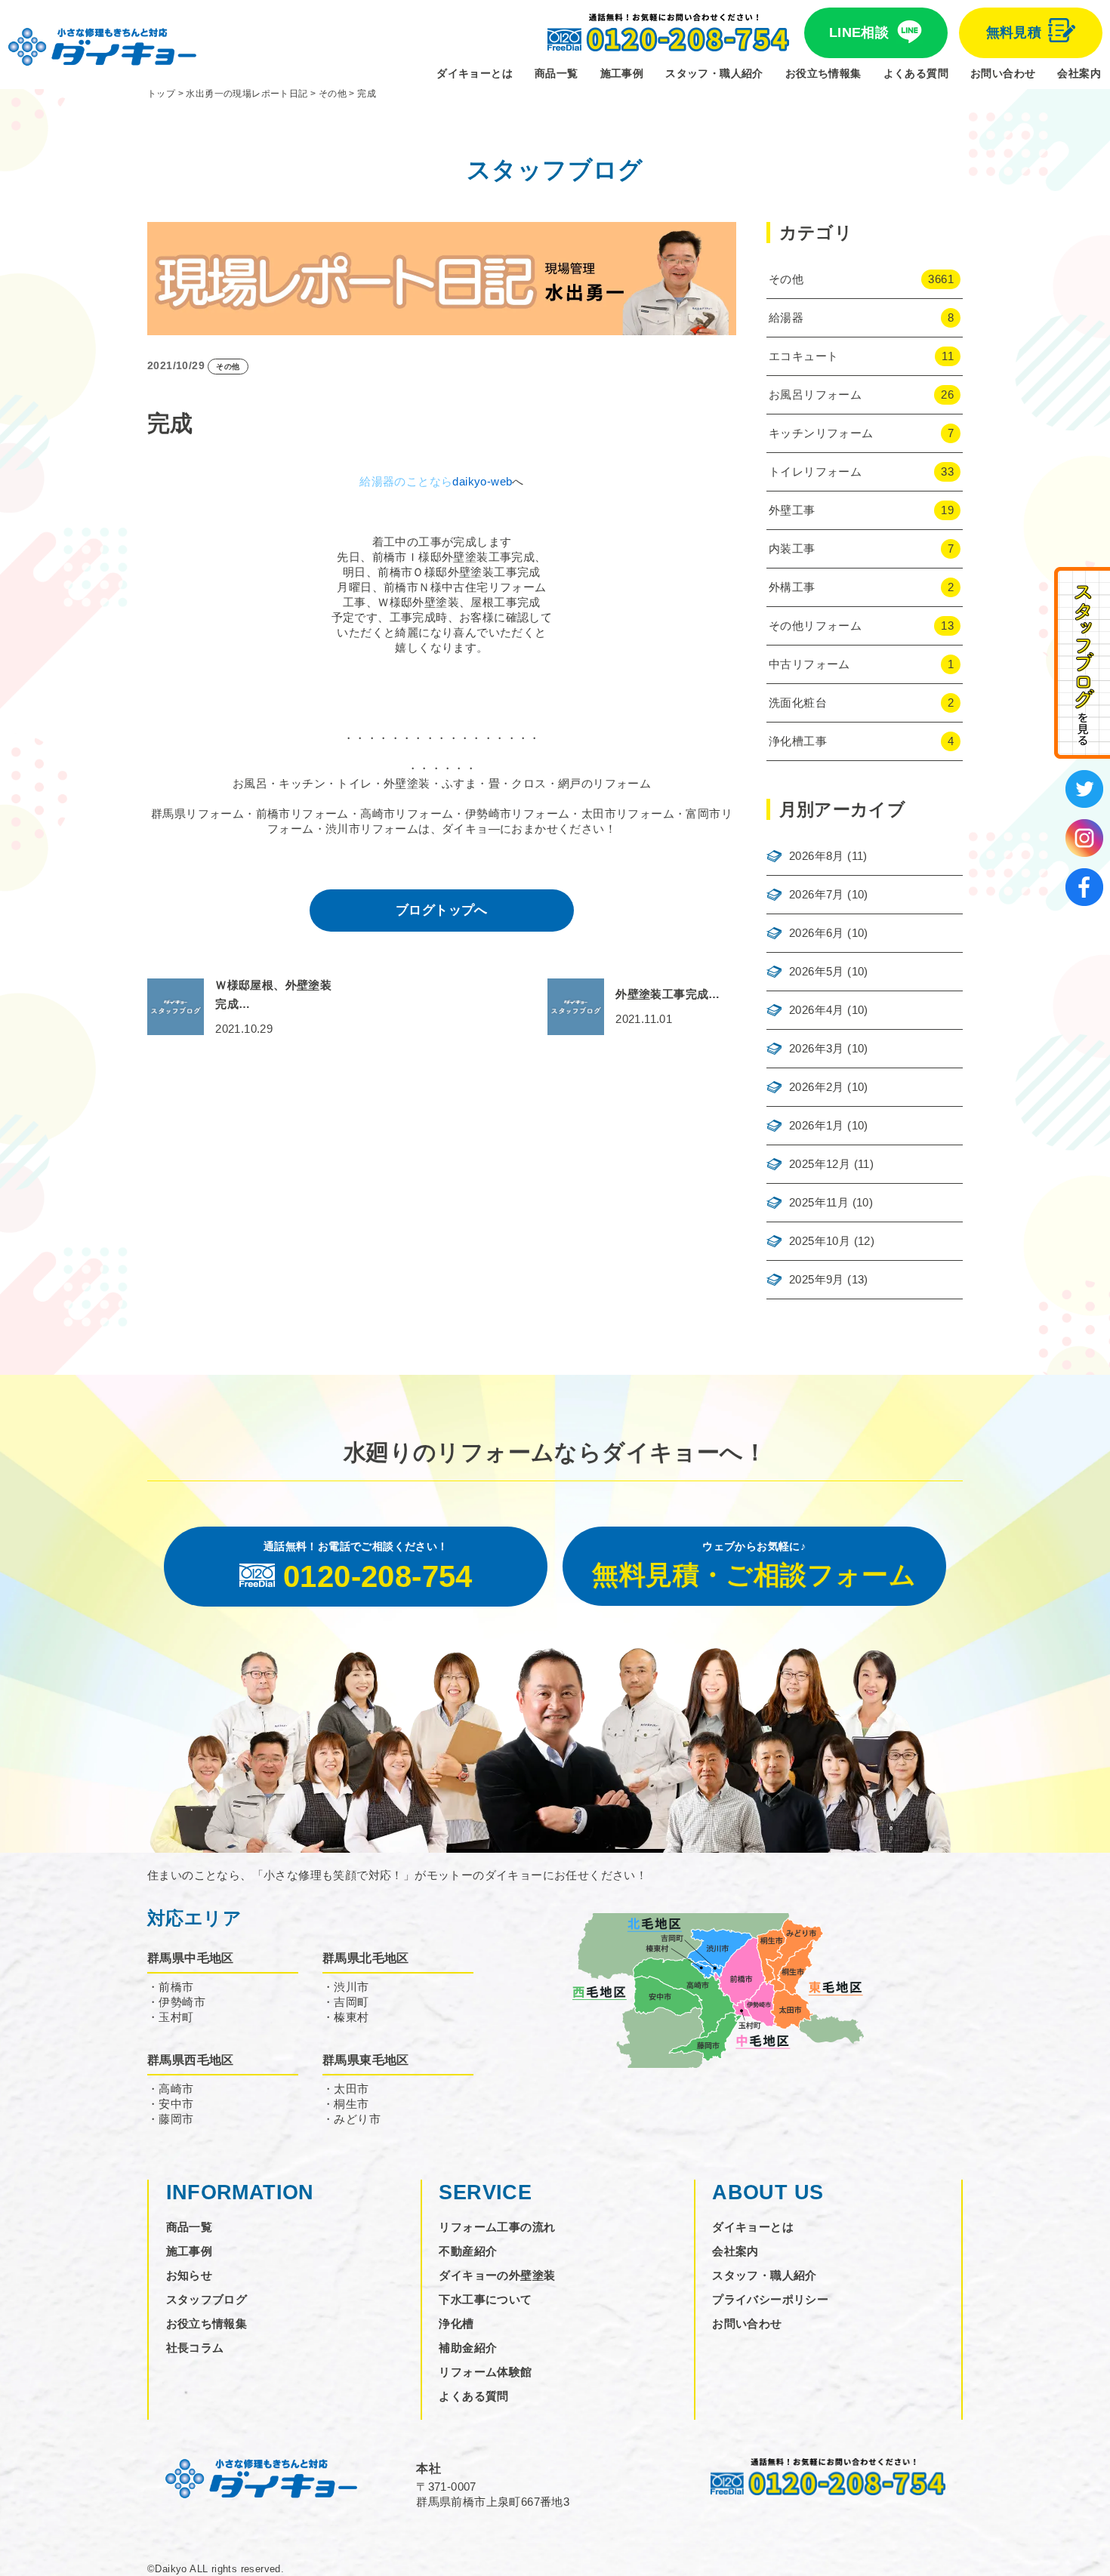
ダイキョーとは (475, 73)
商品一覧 (557, 73)
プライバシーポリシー (770, 2299)
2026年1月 (817, 1125)
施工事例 (622, 73)
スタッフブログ (207, 2299)
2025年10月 (820, 1241)
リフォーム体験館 (485, 2372)
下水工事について (485, 2299)
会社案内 (1079, 73)
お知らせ (190, 2275)
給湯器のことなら (406, 481)
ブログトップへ (442, 910)
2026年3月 (817, 1048)
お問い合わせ (1003, 73)
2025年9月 (817, 1279)
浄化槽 (456, 2323)
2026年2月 (817, 1087)
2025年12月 (820, 1164)
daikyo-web (482, 481)
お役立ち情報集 (823, 73)
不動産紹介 (468, 2251)
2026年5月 (817, 971)
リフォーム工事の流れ (497, 2227)
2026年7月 (817, 894)
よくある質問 (916, 73)
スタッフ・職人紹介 (714, 73)
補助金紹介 (468, 2348)
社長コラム (195, 2348)
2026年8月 (817, 856)
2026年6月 (817, 933)
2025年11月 (819, 1202)
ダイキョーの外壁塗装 (497, 2275)
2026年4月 (817, 1010)
